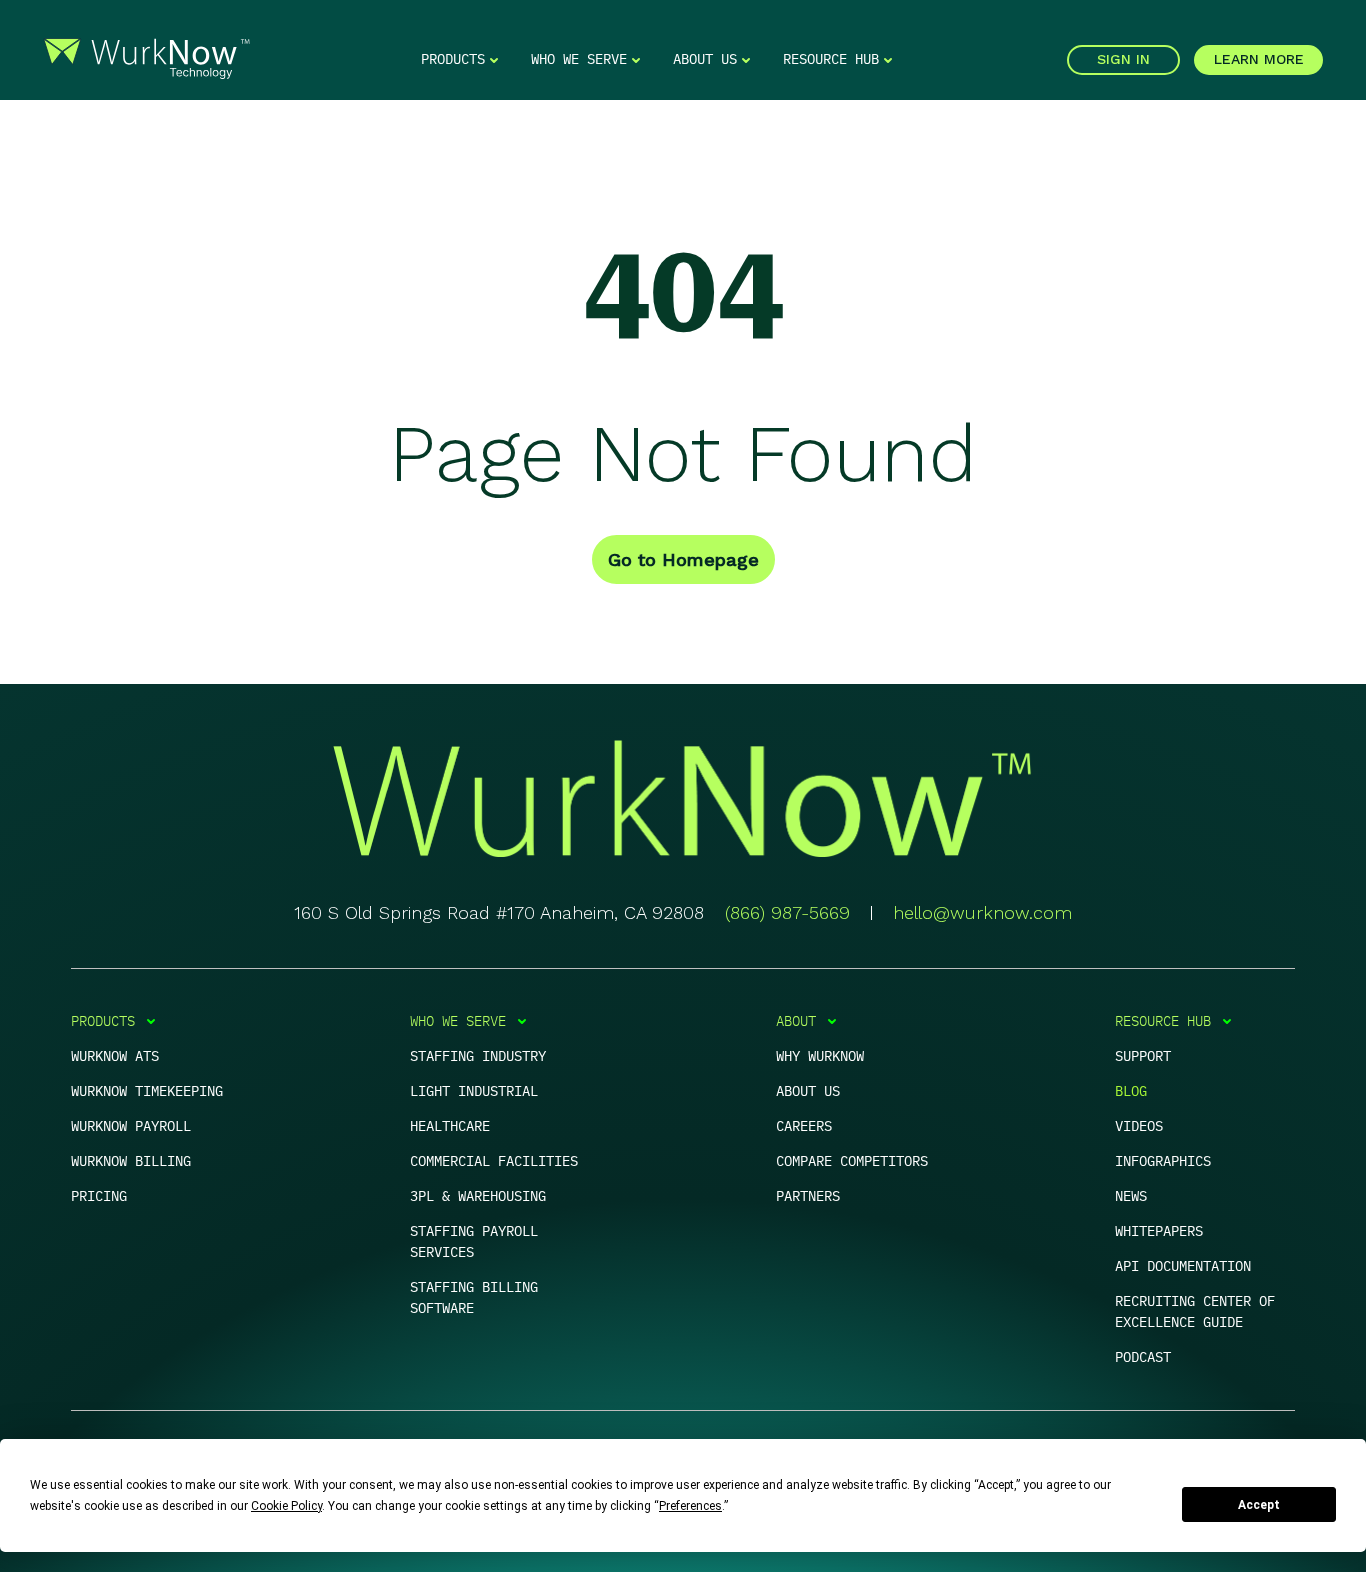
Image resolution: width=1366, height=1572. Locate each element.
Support (1143, 1056)
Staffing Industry (478, 1056)
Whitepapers (1159, 1231)
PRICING (99, 1196)
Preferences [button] (690, 1506)
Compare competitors (852, 1161)
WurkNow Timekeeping (147, 1091)
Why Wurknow (820, 1056)
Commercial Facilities (494, 1161)
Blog (1131, 1091)
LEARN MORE (1259, 59)
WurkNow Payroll (131, 1126)
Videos (1139, 1126)
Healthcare (450, 1126)
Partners (808, 1196)
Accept (1259, 1505)
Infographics (1163, 1161)
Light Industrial (474, 1091)
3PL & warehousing (478, 1196)
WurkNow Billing (131, 1161)
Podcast (1143, 1357)
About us (808, 1091)
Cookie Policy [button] (286, 1506)
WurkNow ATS (115, 1056)
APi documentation (1183, 1266)
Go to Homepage (683, 559)
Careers (804, 1126)
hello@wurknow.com (982, 912)
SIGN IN (1123, 59)
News (1131, 1196)
